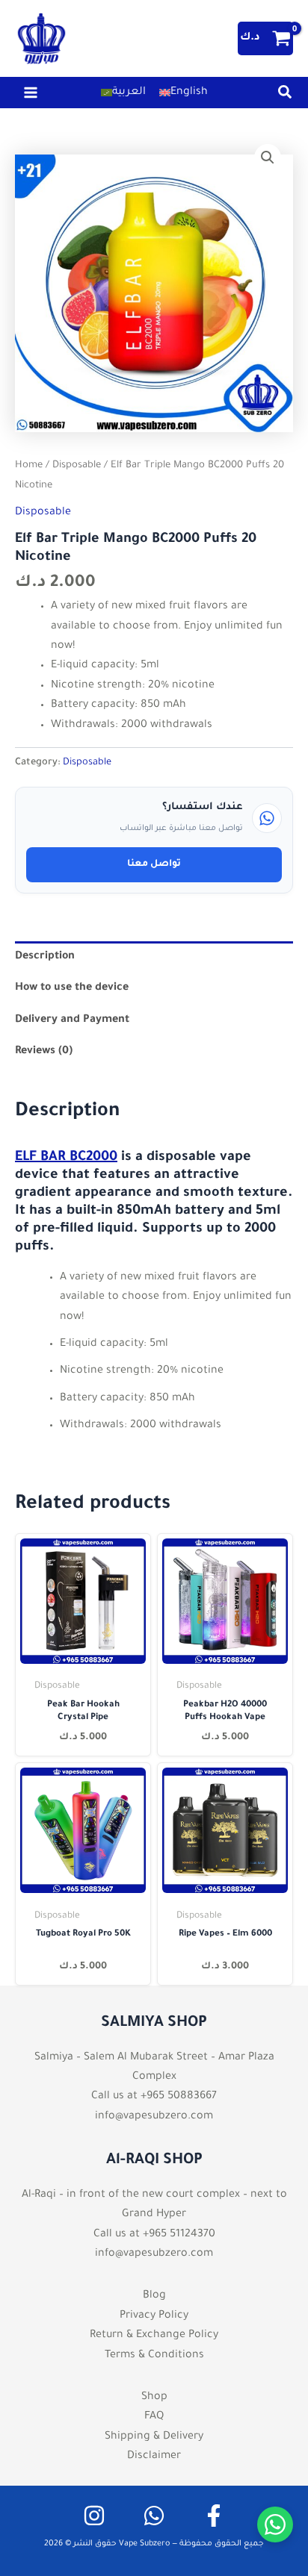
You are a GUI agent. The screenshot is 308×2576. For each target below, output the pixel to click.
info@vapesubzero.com (154, 2117)
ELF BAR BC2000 (66, 1158)
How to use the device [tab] (72, 988)
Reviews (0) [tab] (44, 1052)
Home (29, 466)
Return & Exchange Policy (154, 2336)
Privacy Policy (154, 2316)
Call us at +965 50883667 (154, 2097)
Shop (154, 2398)
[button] (286, 97)
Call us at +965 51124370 (154, 2235)
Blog (154, 2296)
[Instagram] (94, 2516)
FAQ (154, 2417)
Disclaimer (154, 2457)
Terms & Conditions (154, 2356)
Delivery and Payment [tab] (72, 1020)
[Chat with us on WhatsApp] (275, 2524)
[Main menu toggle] (31, 93)
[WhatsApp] (154, 2516)
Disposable (77, 466)
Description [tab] (45, 957)
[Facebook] (214, 2516)
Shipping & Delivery (154, 2437)
